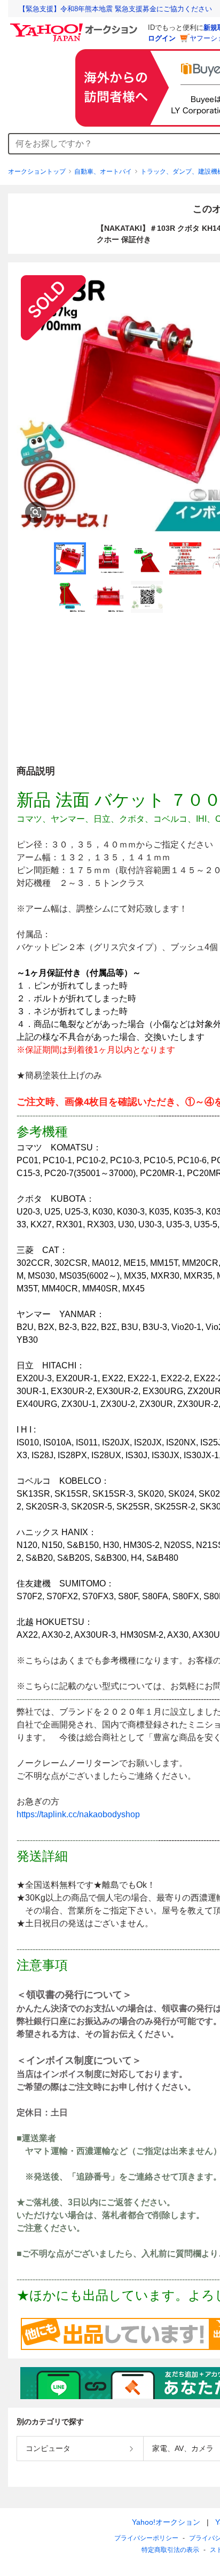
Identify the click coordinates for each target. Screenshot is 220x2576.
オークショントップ (37, 172)
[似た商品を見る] (36, 512)
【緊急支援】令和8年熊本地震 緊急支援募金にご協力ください (115, 9)
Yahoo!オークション (166, 2522)
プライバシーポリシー (146, 2538)
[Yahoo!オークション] (75, 26)
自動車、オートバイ (103, 172)
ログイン (162, 38)
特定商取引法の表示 (170, 2550)
